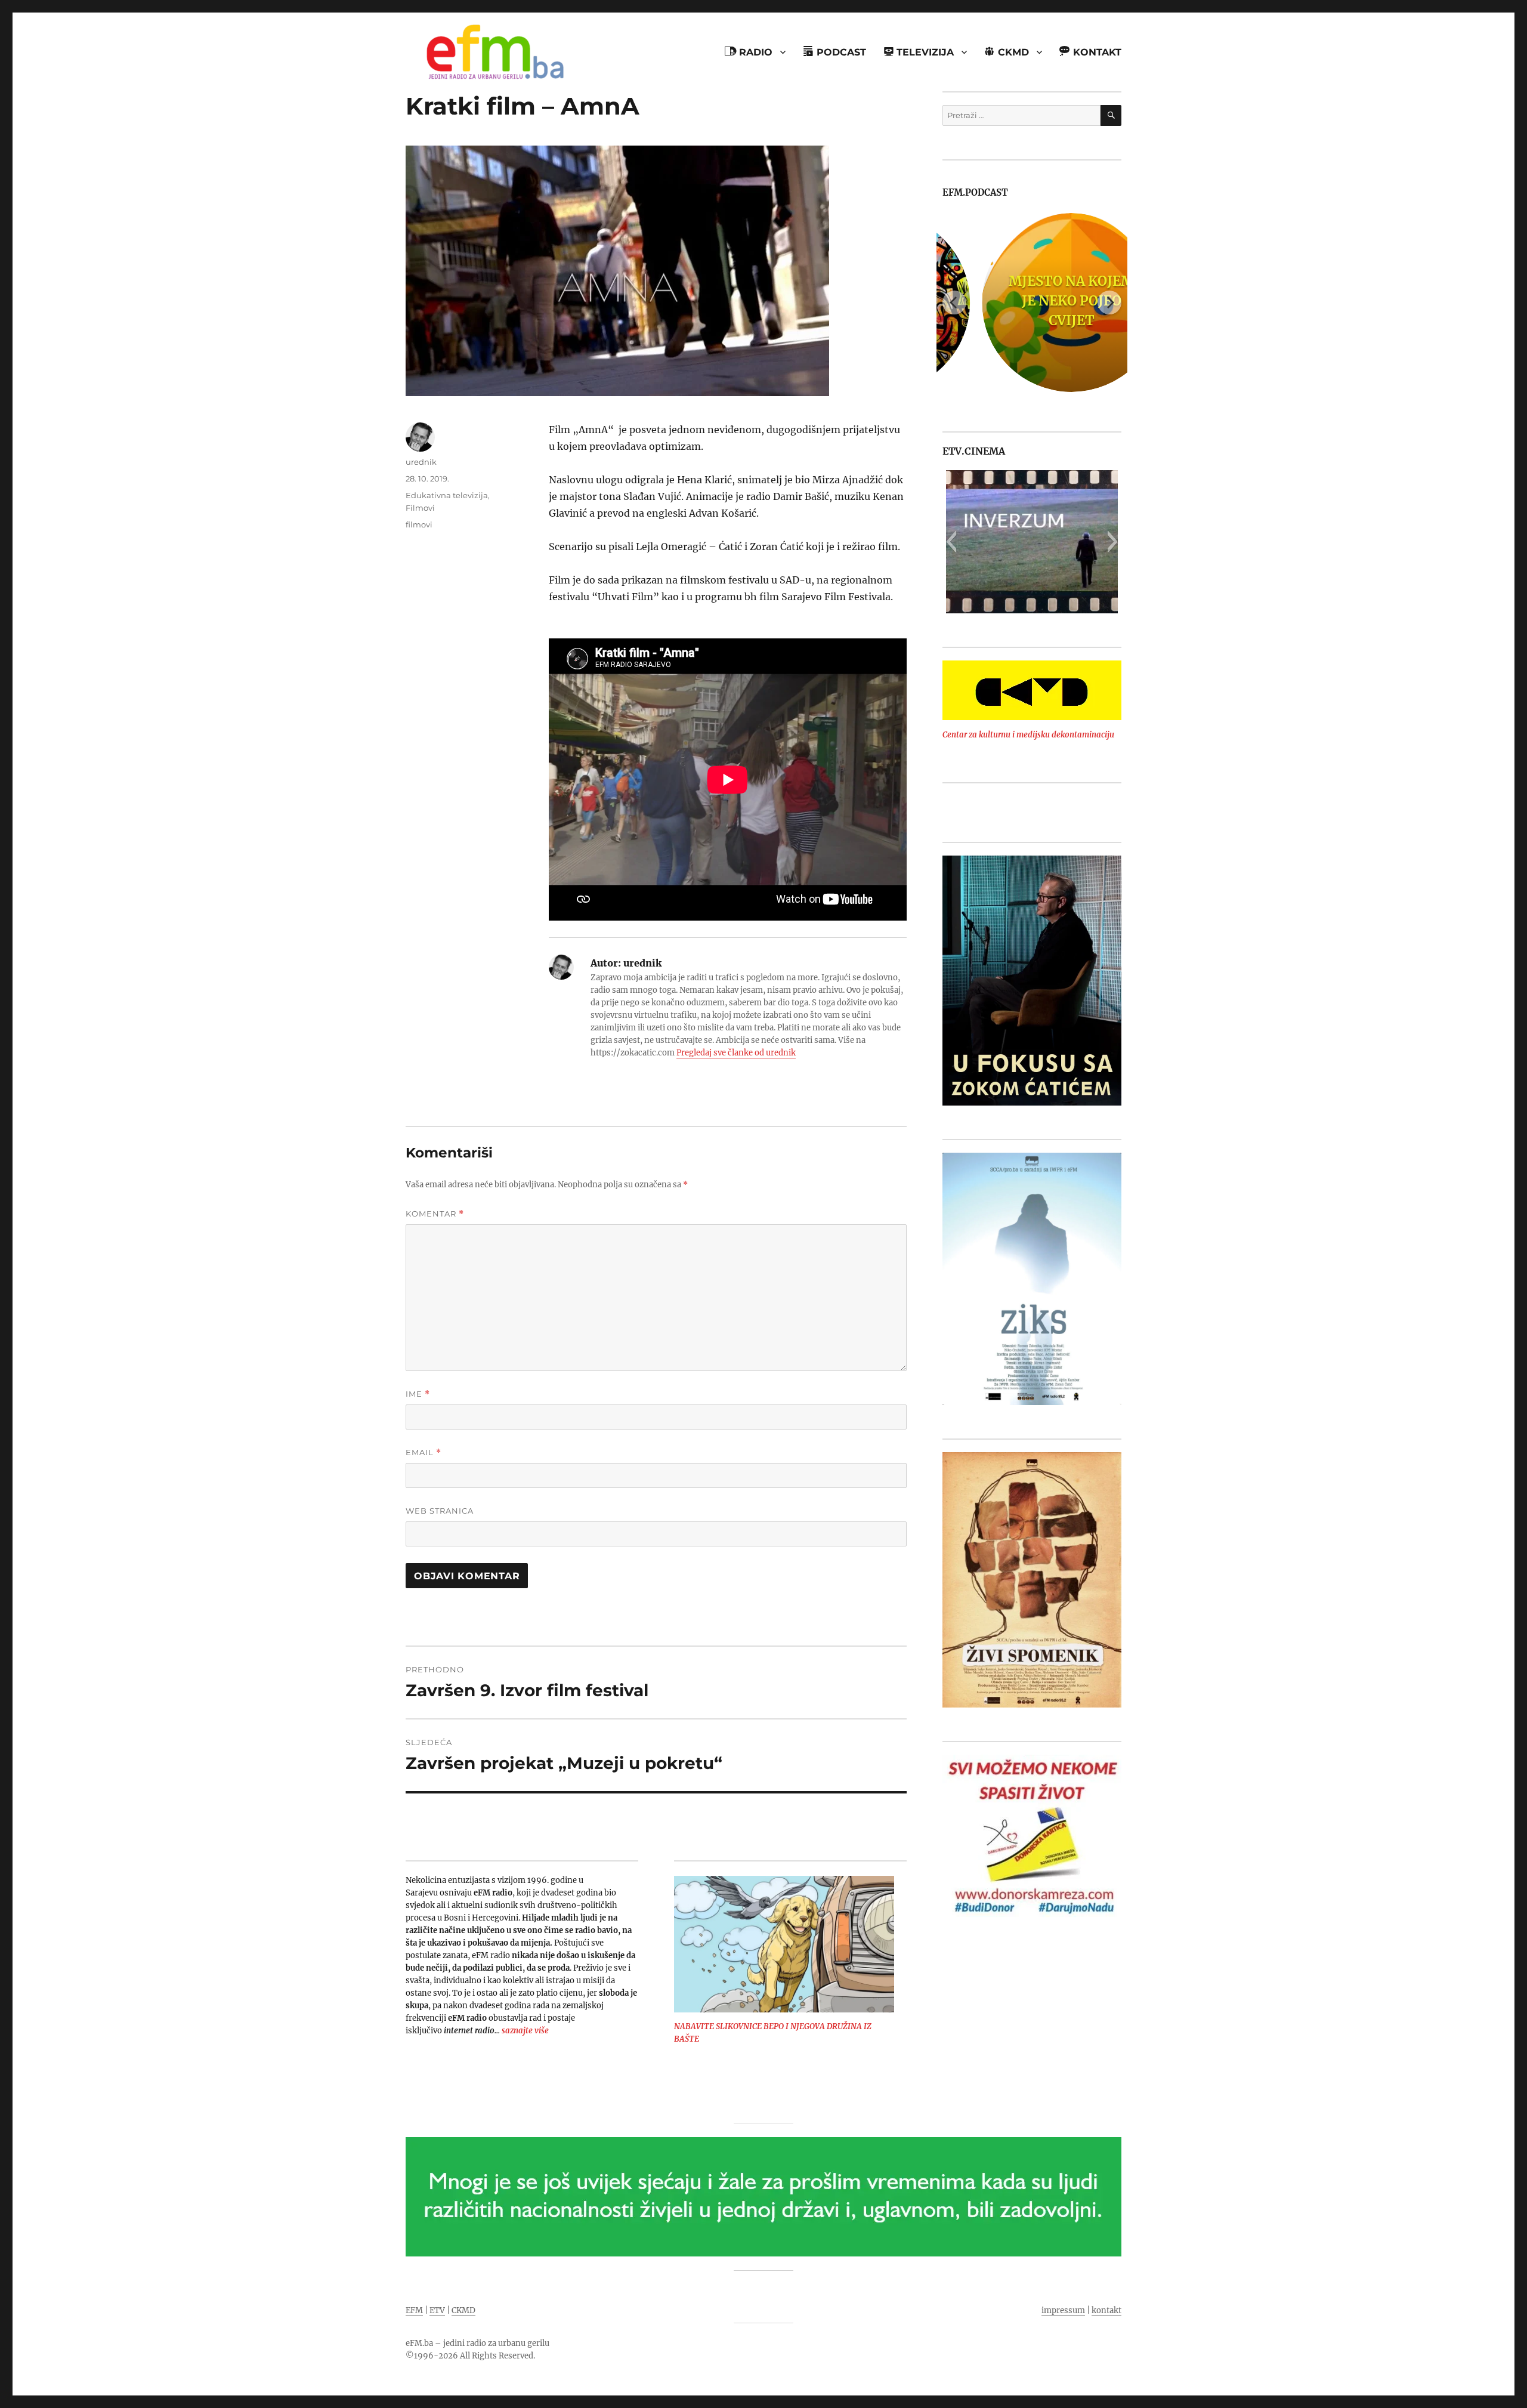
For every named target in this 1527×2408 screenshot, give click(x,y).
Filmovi (420, 508)
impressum (1063, 2310)
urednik (421, 462)
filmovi (419, 524)
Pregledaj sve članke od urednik (736, 1053)
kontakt (1106, 2310)
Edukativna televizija (447, 495)
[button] (951, 542)
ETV (437, 2310)
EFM (414, 2310)
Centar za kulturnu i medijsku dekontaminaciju (1028, 735)
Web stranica (440, 1511)
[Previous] (954, 302)
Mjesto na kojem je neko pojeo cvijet (1032, 301)
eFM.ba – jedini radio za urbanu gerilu (477, 2343)
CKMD (463, 2310)
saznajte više (525, 2031)
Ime (418, 1394)
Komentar (435, 1214)
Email (424, 1452)
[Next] (1109, 302)
